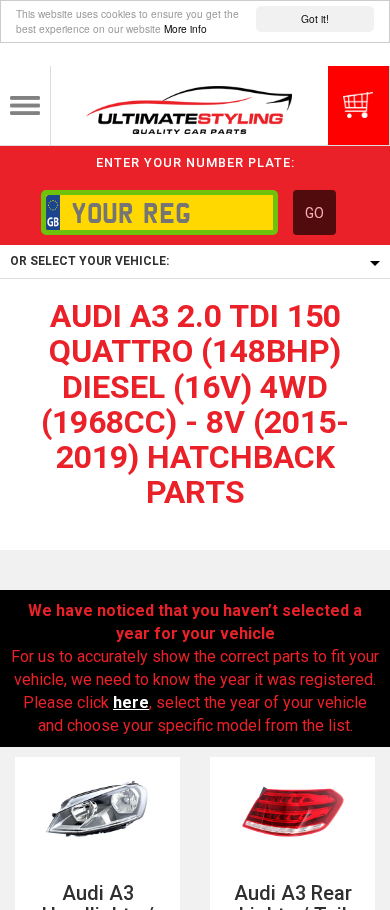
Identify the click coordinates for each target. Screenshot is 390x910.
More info (185, 28)
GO (314, 213)
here (131, 702)
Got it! (315, 18)
